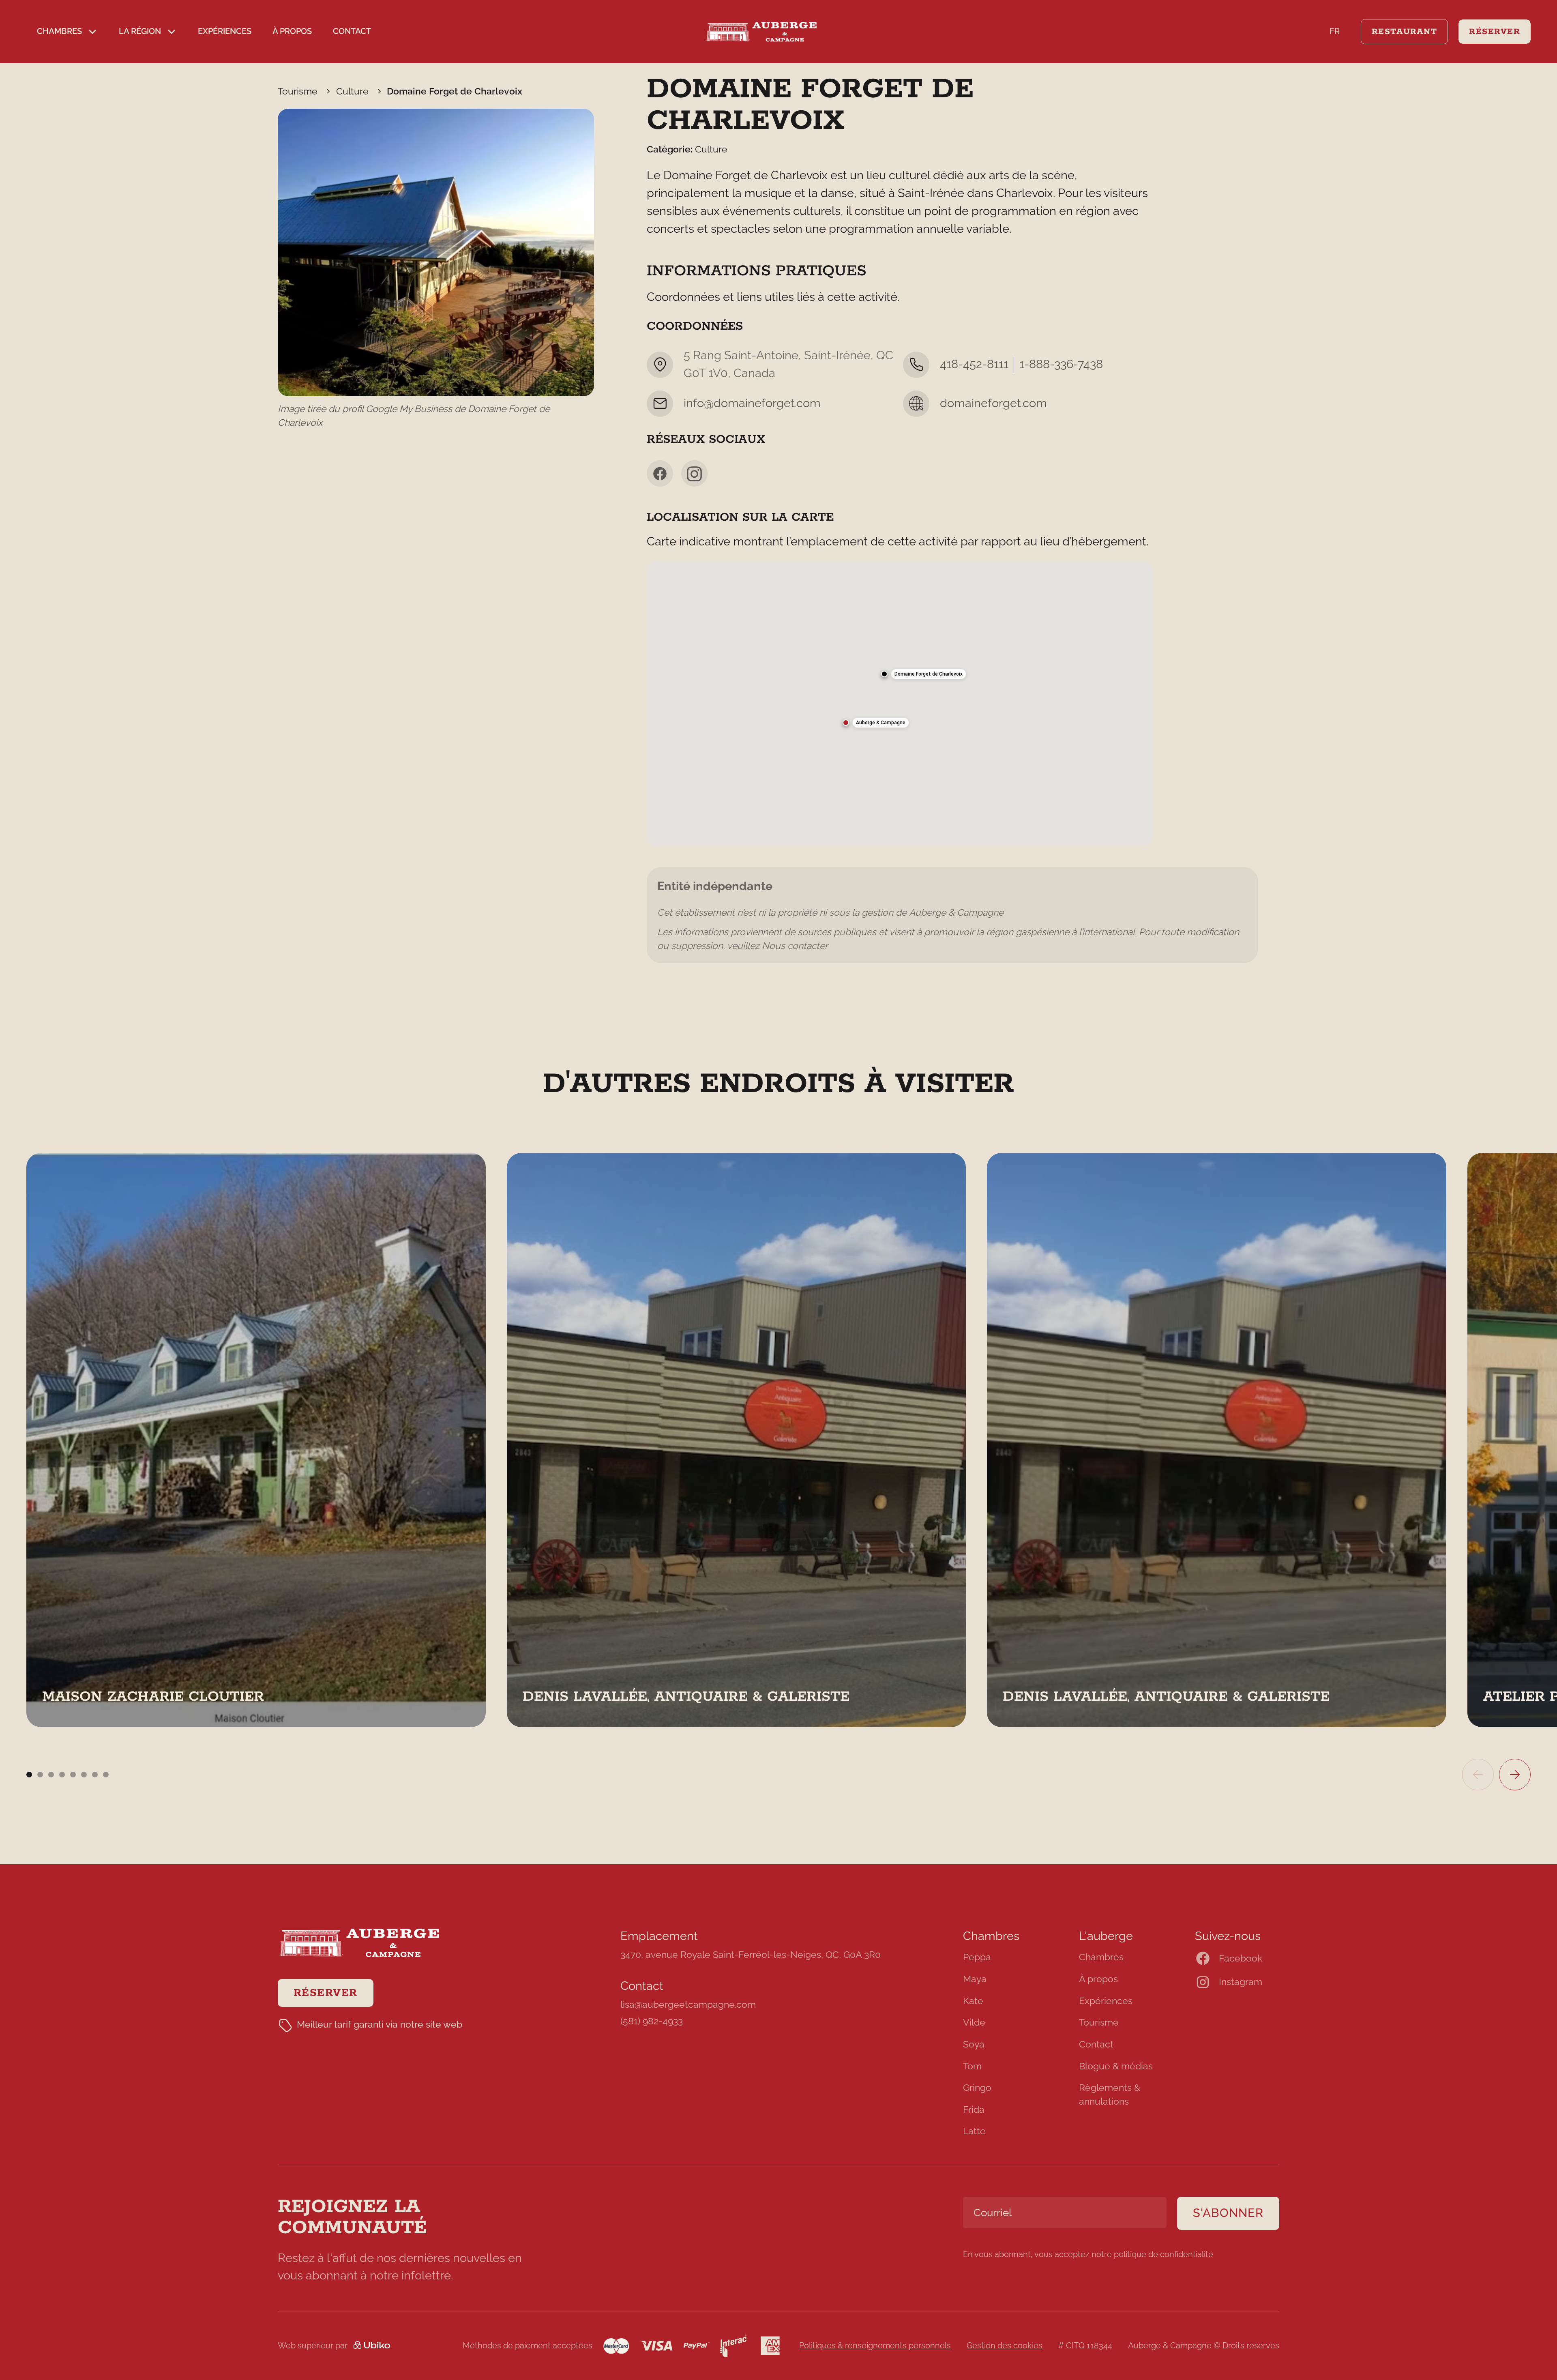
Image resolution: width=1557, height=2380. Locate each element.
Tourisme (1099, 2022)
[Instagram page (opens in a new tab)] (694, 473)
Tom (972, 2066)
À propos (292, 31)
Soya (974, 2044)
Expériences (225, 31)
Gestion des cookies (1005, 2346)
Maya (975, 1979)
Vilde (974, 2022)
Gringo (977, 2088)
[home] (778, 32)
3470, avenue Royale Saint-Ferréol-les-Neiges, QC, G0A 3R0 (751, 1955)
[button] (67, 32)
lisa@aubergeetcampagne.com (688, 2004)
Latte (974, 2131)
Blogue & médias (1116, 2066)
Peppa (977, 1957)
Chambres (1101, 1957)
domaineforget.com (993, 403)
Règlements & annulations (1110, 2095)
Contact (352, 31)
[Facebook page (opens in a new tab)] (660, 473)
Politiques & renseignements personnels (875, 2346)
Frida (974, 2110)
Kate (973, 2001)
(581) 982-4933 (652, 2021)
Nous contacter (795, 946)
